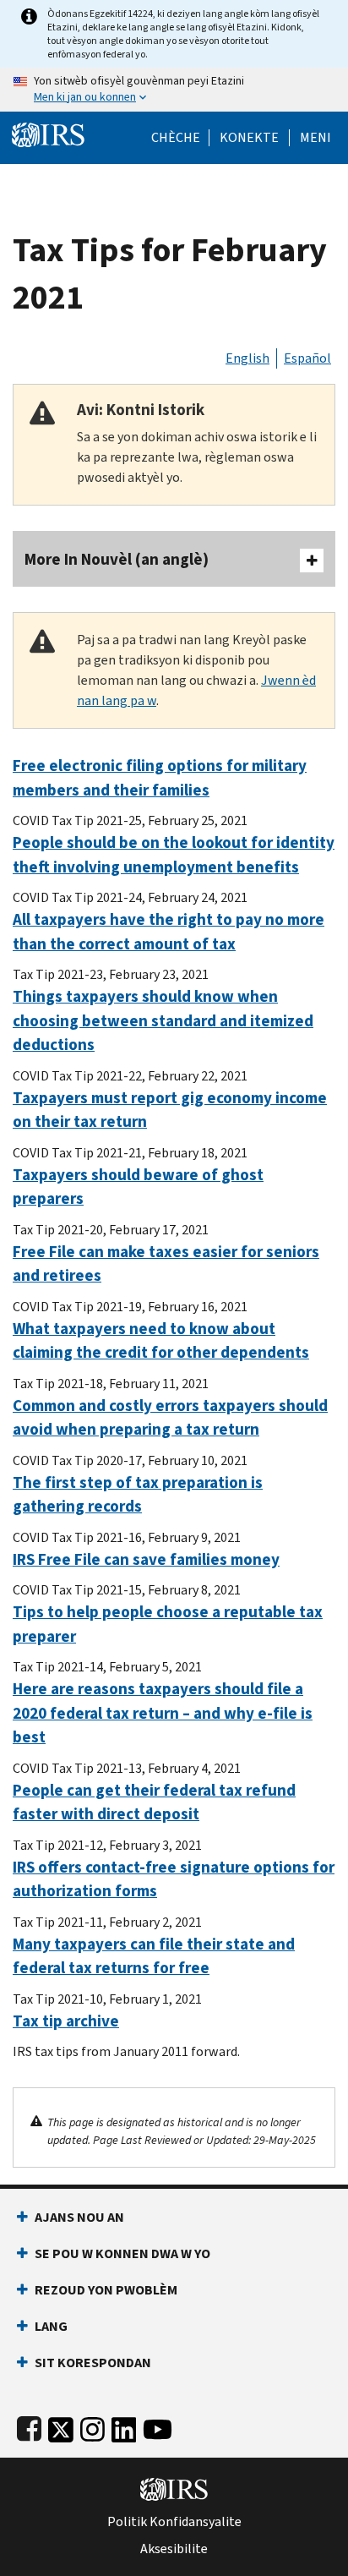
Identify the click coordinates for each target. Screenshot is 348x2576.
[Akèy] (48, 133)
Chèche (176, 138)
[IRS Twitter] (61, 2426)
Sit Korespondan (93, 2363)
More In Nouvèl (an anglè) (117, 559)
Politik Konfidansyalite (174, 2522)
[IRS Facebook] (29, 2426)
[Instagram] (92, 2426)
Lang (51, 2326)
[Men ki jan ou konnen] (174, 90)
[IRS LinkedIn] (124, 2426)
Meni (315, 138)
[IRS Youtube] (158, 2426)
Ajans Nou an (79, 2217)
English (247, 358)
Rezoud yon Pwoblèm (106, 2290)
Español (307, 358)
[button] (249, 138)
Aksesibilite (174, 2549)
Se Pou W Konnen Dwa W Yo (122, 2253)
